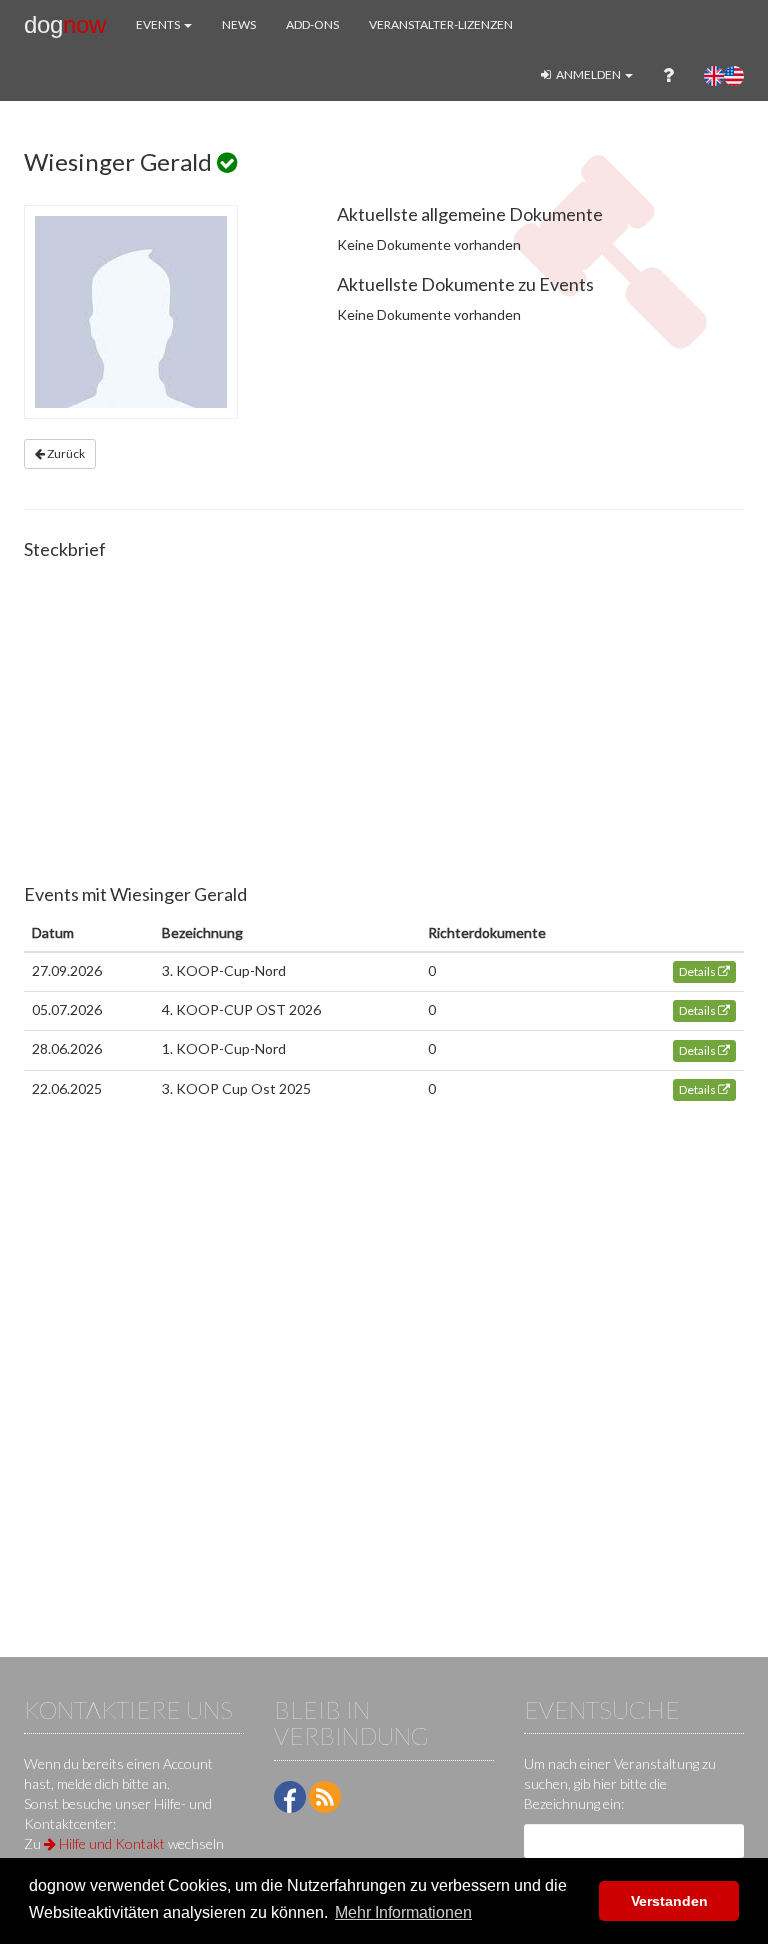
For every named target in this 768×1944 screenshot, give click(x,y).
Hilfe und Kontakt (110, 1843)
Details (698, 971)
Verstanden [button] (669, 1901)
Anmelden (588, 74)
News (239, 24)
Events (159, 24)
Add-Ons (312, 24)
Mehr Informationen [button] (403, 1912)
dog (65, 24)
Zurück (65, 453)
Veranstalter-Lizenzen (441, 24)
